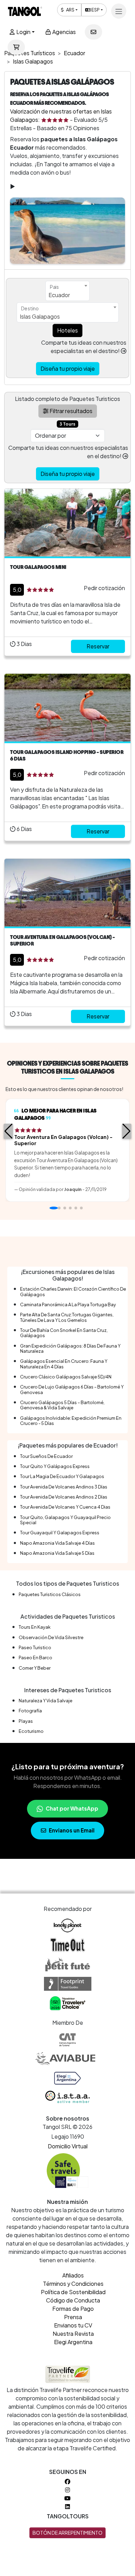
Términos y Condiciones (73, 2284)
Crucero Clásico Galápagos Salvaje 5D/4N (66, 1377)
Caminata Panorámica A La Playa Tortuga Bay (68, 1304)
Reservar (98, 646)
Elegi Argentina (73, 2342)
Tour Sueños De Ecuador (46, 1456)
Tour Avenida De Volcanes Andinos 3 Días (64, 1487)
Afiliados (73, 2275)
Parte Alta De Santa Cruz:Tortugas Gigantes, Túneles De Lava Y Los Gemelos (67, 1317)
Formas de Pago (73, 2309)
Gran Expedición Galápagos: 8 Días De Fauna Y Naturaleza (70, 1348)
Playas (26, 1721)
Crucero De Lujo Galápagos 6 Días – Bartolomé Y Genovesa (72, 1389)
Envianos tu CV (73, 2325)
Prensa (73, 2317)
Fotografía (30, 1711)
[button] (8, 1131)
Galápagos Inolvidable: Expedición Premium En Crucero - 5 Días (71, 1421)
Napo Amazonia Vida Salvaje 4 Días (57, 1543)
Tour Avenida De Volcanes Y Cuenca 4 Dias (65, 1507)
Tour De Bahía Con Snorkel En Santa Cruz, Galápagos (64, 1333)
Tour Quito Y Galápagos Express (55, 1466)
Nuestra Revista (73, 2334)
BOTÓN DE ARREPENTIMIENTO (67, 2533)
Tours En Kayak (35, 1627)
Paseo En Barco (35, 1658)
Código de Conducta (73, 2300)
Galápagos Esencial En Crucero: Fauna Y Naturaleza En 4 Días (64, 1364)
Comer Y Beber (35, 1668)
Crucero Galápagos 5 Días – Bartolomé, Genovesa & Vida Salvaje (62, 1405)
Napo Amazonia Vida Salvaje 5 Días (57, 1553)
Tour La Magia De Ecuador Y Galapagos (62, 1476)
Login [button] (23, 32)
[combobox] (67, 291)
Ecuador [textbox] (59, 295)
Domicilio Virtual (68, 2146)
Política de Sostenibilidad (73, 2292)
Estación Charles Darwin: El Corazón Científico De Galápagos (73, 1291)
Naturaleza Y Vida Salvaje (46, 1701)
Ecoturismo (31, 1731)
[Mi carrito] (16, 47)
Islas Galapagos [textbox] (40, 316)
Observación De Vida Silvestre (51, 1637)
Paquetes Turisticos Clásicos (50, 1594)
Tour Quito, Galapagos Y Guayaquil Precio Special (65, 1520)
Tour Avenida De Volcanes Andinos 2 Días (64, 1497)
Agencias (64, 32)
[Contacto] (93, 32)
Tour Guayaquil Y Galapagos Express (60, 1533)
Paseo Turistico (35, 1647)
